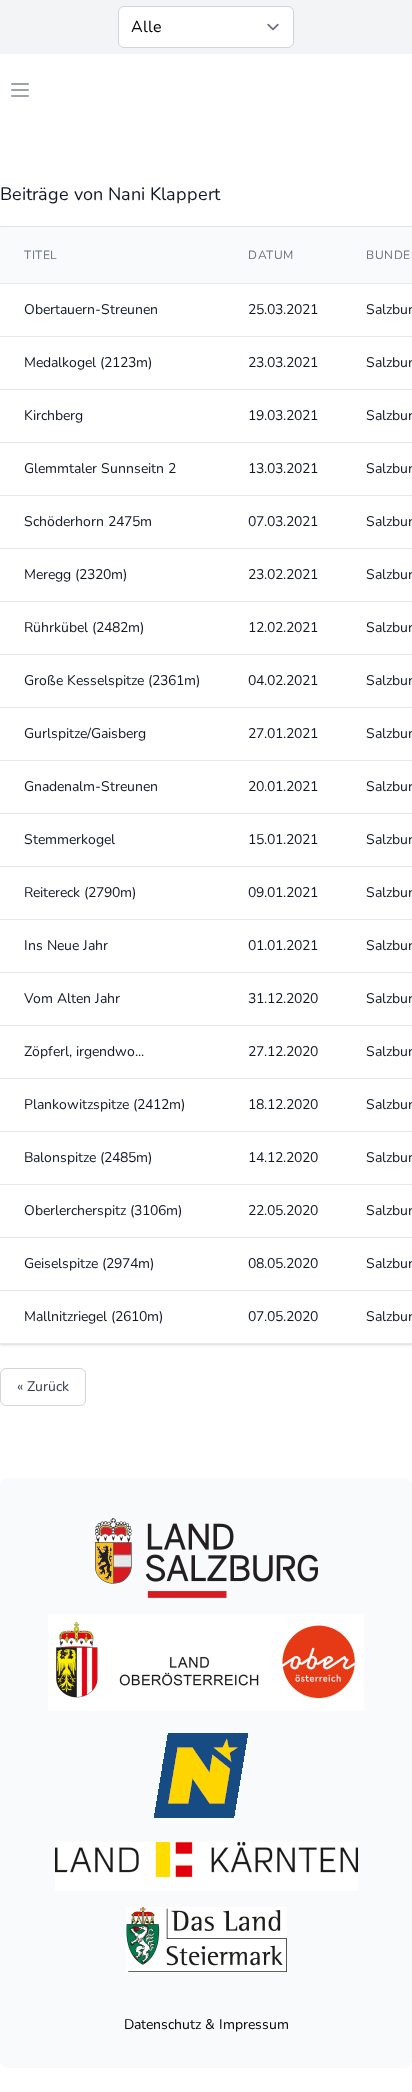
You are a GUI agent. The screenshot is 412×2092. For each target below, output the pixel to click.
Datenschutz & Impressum (206, 2024)
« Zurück (43, 1386)
